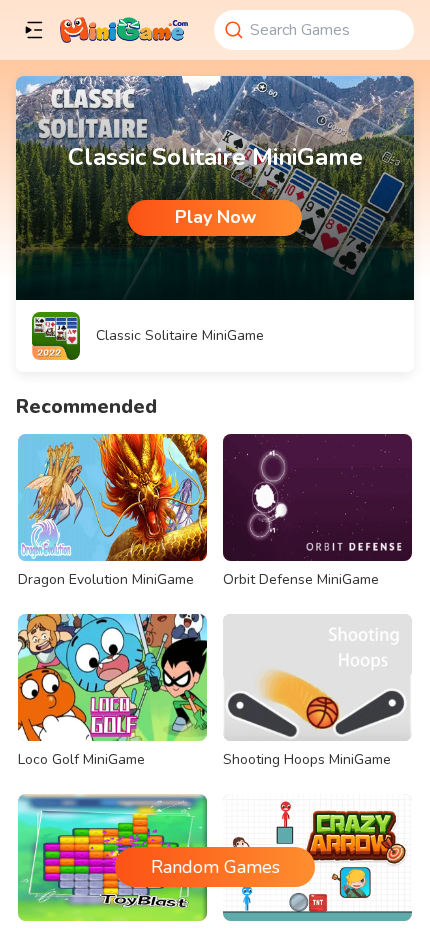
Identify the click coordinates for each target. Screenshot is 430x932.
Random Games (215, 867)
